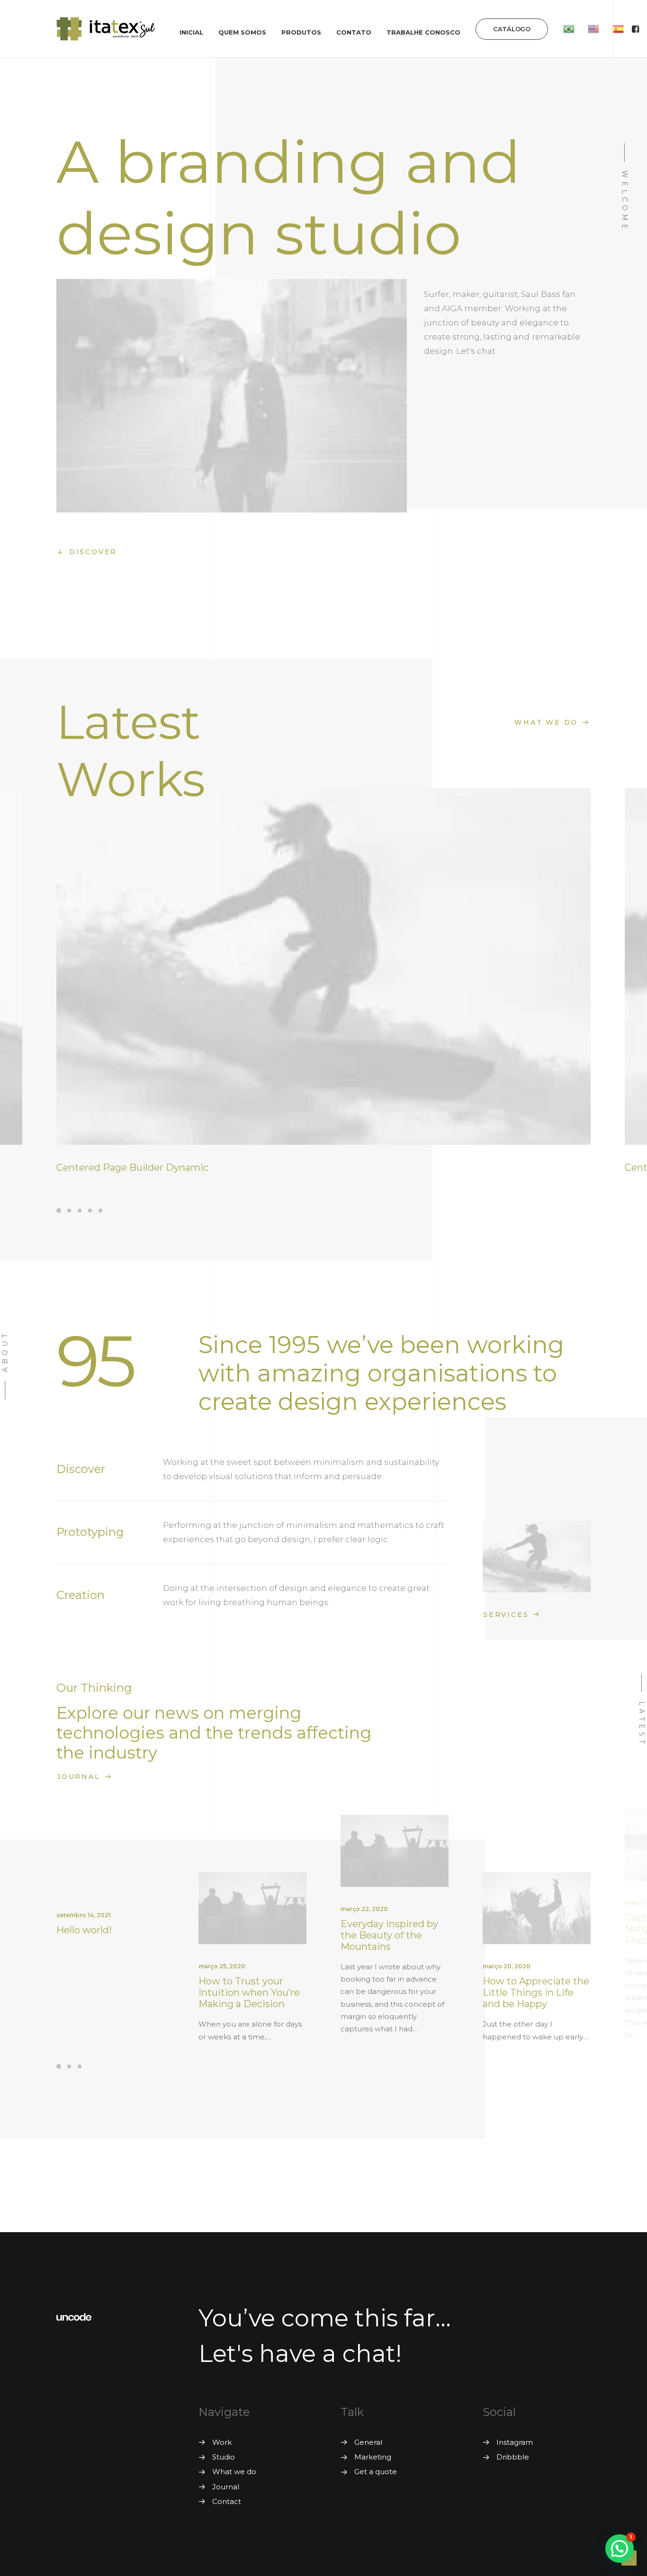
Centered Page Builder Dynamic (132, 1167)
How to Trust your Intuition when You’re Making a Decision (249, 1993)
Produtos (301, 32)
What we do (546, 722)
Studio (224, 2457)
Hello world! (84, 1930)
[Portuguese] (569, 29)
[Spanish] (618, 29)
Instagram (515, 2442)
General (368, 2442)
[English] (593, 29)
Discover (93, 552)
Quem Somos (242, 32)
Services (506, 1615)
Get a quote (376, 2472)
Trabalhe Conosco (423, 32)
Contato (354, 32)
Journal (79, 1777)
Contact (227, 2501)
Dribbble (513, 2457)
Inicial (191, 32)
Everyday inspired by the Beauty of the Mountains (389, 1935)
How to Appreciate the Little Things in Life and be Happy (536, 1993)
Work (222, 2442)
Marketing (373, 2457)
